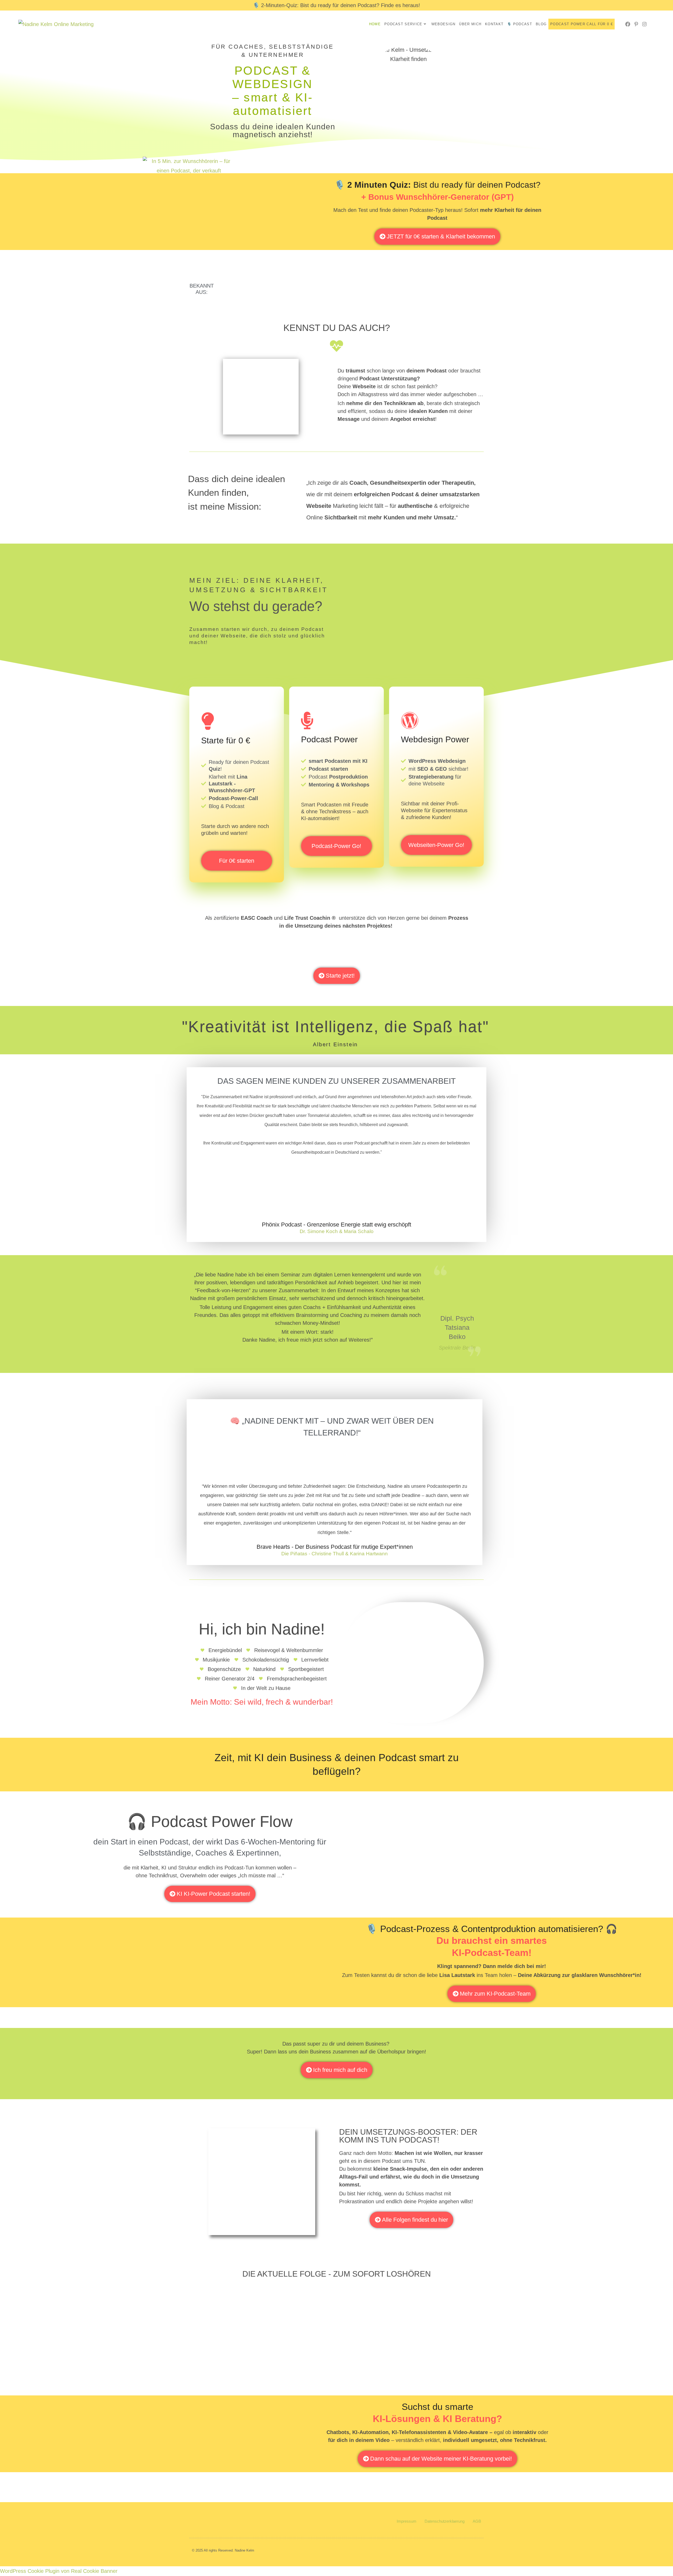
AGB (477, 2521)
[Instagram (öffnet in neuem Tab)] (644, 24)
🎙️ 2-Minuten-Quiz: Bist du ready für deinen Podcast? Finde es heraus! (336, 5)
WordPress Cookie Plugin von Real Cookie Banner (59, 2571)
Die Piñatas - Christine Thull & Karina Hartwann (335, 1554)
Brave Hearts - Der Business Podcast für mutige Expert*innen (335, 1547)
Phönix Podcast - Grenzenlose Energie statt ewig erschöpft (336, 1225)
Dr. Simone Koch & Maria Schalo (337, 1231)
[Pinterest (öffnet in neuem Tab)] (636, 24)
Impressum (407, 2521)
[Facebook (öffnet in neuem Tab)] (628, 24)
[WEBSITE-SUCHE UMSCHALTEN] (618, 24)
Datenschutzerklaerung (445, 2521)
